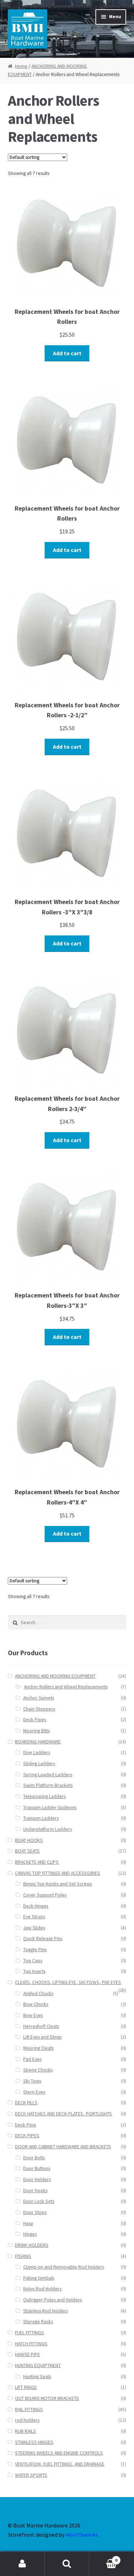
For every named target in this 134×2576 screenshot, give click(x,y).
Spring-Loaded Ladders (48, 1775)
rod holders (27, 2420)
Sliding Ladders (39, 1764)
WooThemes (82, 2535)
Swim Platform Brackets (48, 1785)
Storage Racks (38, 2322)
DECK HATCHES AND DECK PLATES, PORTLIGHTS (63, 2114)
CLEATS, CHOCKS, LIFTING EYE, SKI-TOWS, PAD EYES (68, 1982)
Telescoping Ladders (44, 1796)
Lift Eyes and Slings (42, 2037)
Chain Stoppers (39, 1709)
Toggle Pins (35, 1950)
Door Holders (37, 2180)
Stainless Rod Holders (46, 2311)
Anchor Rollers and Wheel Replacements (66, 1687)
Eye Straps (34, 1917)
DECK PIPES (27, 2136)
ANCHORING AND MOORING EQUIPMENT (55, 1676)
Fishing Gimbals (39, 2278)
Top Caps (33, 1961)
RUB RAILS (26, 2431)
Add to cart (67, 353)
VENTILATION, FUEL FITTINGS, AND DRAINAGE (60, 2464)
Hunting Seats (37, 2377)
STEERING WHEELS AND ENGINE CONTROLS (59, 2453)
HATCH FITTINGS (31, 2344)
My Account (22, 2564)
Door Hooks (35, 2191)
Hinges (30, 2234)
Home (21, 66)
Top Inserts (34, 1971)
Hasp (28, 2223)
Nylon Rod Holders (42, 2289)
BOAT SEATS (27, 1851)
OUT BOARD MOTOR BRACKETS (47, 2398)
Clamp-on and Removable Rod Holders (64, 2267)
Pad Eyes (32, 2059)
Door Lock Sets (39, 2201)
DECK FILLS (26, 2103)
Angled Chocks (38, 1993)
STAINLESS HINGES (34, 2442)
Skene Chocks (38, 2070)
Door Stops (35, 2212)
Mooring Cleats (38, 2048)
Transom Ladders (41, 1818)
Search (67, 2564)
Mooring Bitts (36, 1731)
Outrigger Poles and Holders (53, 2300)
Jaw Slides (34, 1928)
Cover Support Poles (45, 1895)
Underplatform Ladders (48, 1829)
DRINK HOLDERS (32, 2245)
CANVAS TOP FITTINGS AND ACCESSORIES (58, 1873)
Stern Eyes (34, 2092)
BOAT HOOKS (29, 1840)
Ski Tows (32, 2081)
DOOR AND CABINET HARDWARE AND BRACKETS (63, 2147)
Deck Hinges (36, 1906)
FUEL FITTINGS (29, 2333)
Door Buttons (37, 2168)
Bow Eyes (33, 2015)
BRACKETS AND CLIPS (37, 1862)
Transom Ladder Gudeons (50, 1807)
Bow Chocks (36, 2004)
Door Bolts (34, 2158)
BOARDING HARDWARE (38, 1742)
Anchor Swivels (39, 1698)
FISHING (23, 2256)
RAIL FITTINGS (29, 2409)
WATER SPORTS (31, 2475)
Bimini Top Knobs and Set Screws (58, 1884)
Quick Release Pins (43, 1939)
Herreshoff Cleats (41, 2026)
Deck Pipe (26, 2125)
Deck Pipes (35, 1720)
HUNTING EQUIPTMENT (38, 2366)
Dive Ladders (37, 1753)
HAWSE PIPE (28, 2354)
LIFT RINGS (26, 2387)
